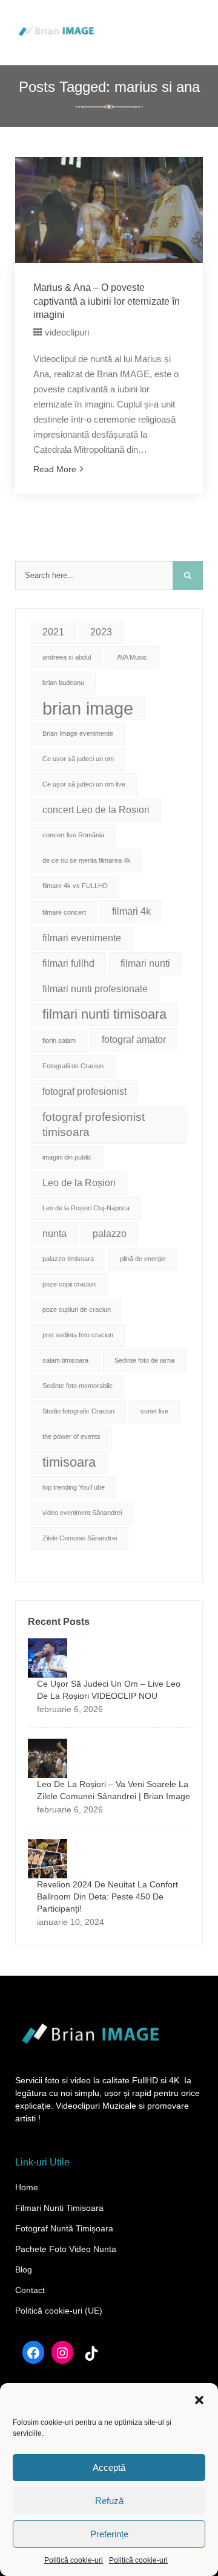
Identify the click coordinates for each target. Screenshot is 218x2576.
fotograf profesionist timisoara (94, 1124)
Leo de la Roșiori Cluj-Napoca (86, 1208)
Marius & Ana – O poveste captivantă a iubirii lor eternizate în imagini (107, 301)
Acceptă (109, 2467)
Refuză (109, 2501)
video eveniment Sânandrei (82, 1513)
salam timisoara (65, 1360)
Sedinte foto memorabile (78, 1386)
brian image (88, 708)
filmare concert (64, 912)
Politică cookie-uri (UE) (59, 2311)
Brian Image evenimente (78, 733)
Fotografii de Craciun (73, 1066)
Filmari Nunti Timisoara (59, 2208)
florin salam (59, 1040)
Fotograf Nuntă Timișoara (64, 2228)
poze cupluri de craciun (77, 1309)
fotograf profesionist (84, 1092)
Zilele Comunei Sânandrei (80, 1538)
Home (27, 2187)
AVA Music (132, 657)
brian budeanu (63, 683)
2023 (101, 632)
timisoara (69, 1462)
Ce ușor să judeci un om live (84, 784)
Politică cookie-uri (74, 2560)
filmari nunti (145, 963)
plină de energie (143, 1259)
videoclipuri (67, 332)
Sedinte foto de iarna (144, 1360)
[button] (199, 2399)
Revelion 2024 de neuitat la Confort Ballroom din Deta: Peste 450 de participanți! (107, 1896)
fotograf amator (134, 1040)
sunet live (154, 1411)
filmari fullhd (68, 963)
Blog (24, 2269)
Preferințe (109, 2534)
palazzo (110, 1234)
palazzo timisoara (68, 1259)
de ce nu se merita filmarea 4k (87, 860)
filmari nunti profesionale (95, 989)
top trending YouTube (74, 1487)
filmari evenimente (82, 938)
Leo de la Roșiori (79, 1183)
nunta (54, 1234)
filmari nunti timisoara (104, 1014)
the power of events (71, 1436)
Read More (55, 469)
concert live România (73, 835)
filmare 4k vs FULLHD (75, 886)
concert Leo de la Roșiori (96, 810)
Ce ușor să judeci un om (78, 759)
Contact (30, 2290)
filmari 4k (131, 911)
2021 (53, 632)
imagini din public (67, 1157)
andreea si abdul (67, 657)
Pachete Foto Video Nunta (66, 2249)
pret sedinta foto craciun (78, 1335)
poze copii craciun (69, 1284)
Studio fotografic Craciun (78, 1411)
